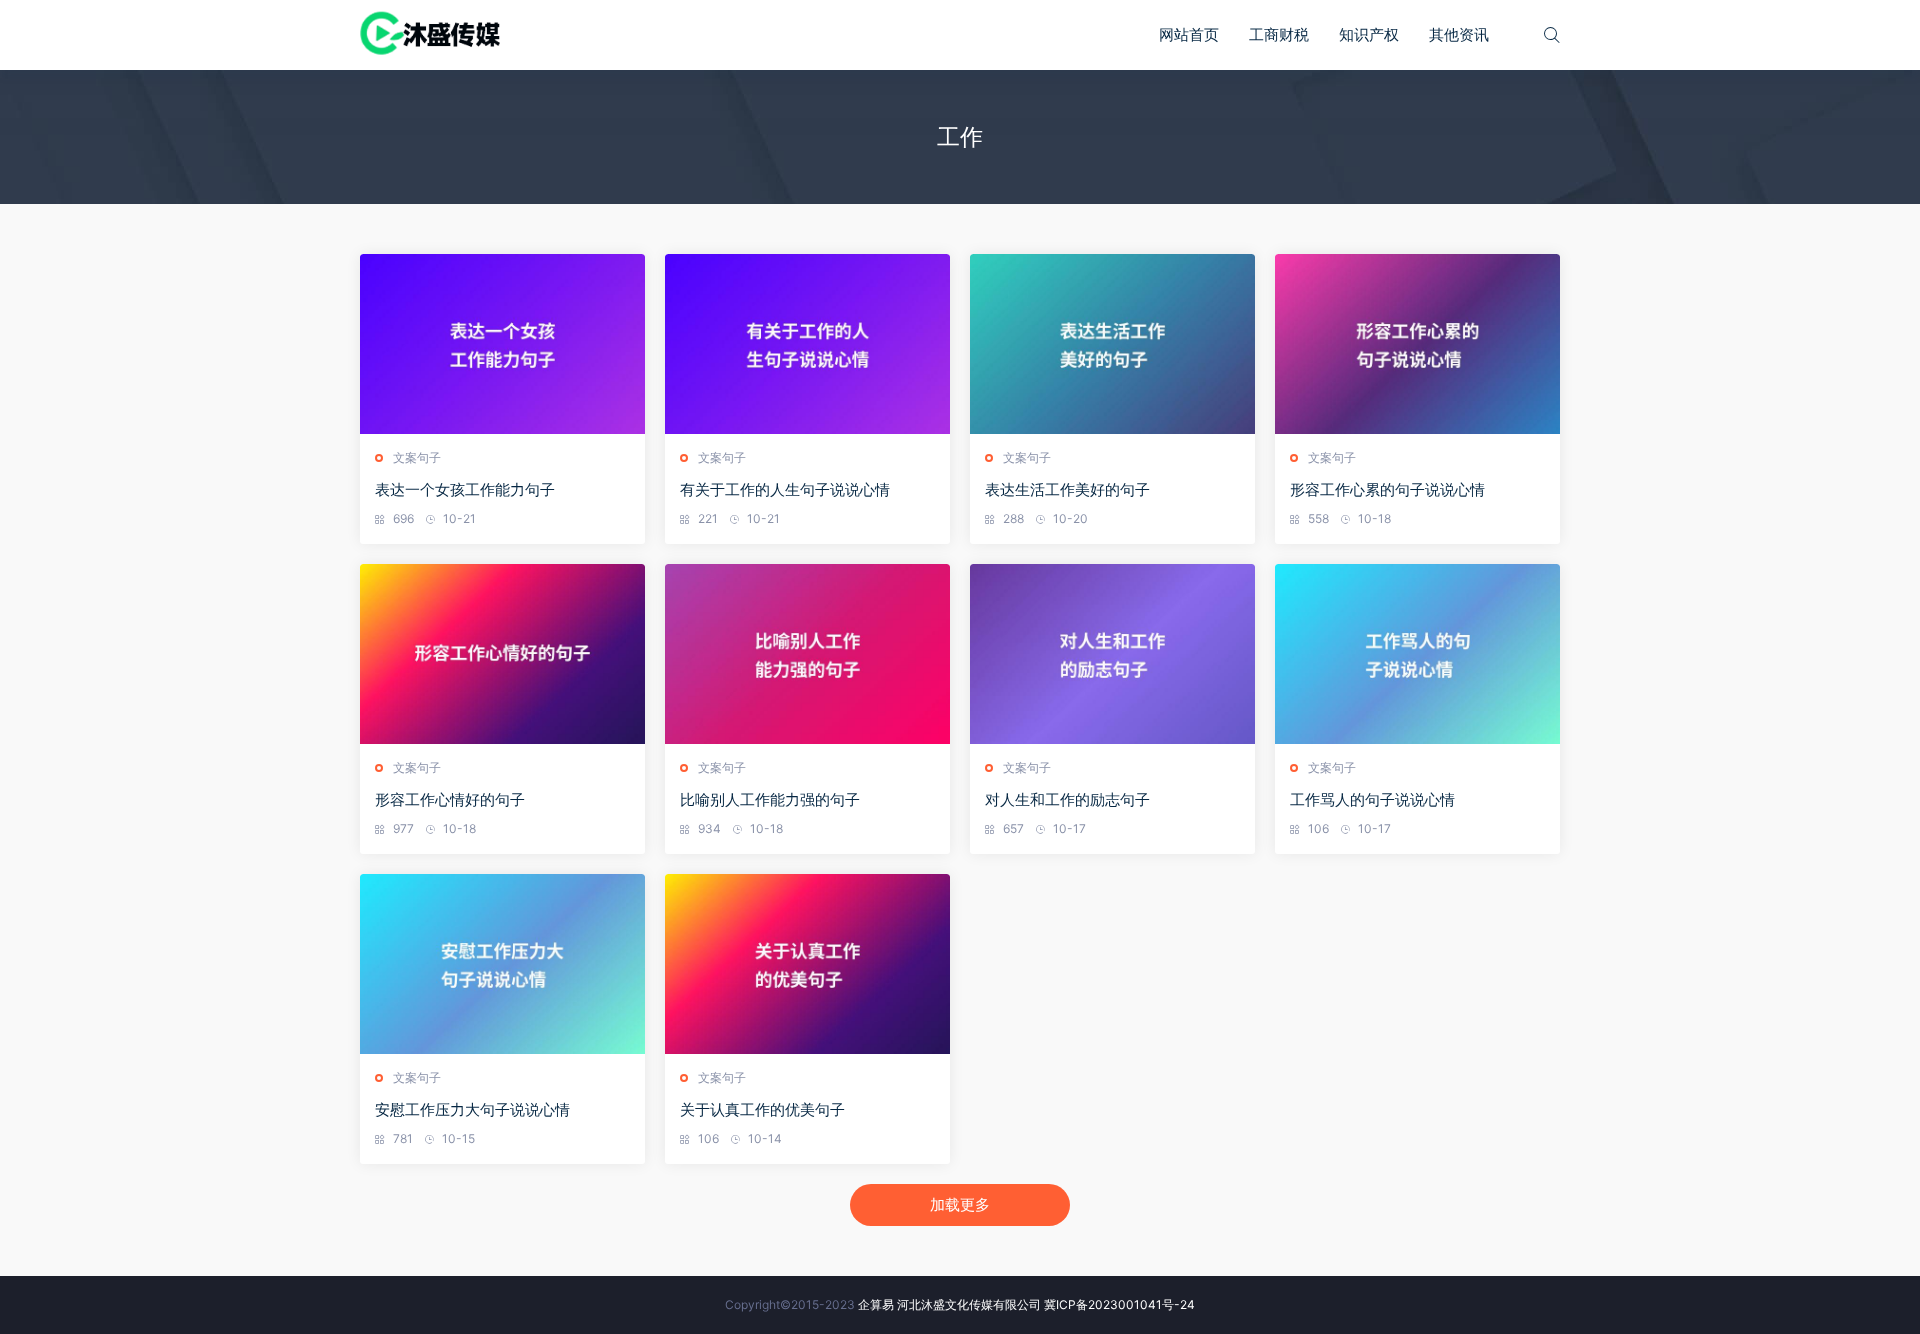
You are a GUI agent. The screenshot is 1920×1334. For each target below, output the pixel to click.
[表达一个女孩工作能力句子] (502, 344)
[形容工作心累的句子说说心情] (1417, 344)
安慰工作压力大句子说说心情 (472, 1109)
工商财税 (1279, 34)
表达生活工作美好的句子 (1067, 489)
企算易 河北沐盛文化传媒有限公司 (949, 1304)
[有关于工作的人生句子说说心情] (807, 344)
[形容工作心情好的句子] (502, 654)
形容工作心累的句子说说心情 (1387, 489)
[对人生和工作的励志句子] (1112, 654)
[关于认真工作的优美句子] (807, 964)
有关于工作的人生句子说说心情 (785, 489)
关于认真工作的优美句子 (762, 1109)
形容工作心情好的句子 (450, 799)
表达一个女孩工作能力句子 (465, 489)
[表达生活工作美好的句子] (1112, 344)
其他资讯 (1459, 34)
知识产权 (1369, 34)
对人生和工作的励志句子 (1067, 799)
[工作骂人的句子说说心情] (1417, 654)
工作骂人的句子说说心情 (1372, 799)
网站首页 (1189, 34)
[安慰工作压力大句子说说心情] (502, 964)
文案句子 (417, 457)
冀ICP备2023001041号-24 (1119, 1304)
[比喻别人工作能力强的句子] (807, 654)
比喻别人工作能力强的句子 (770, 799)
